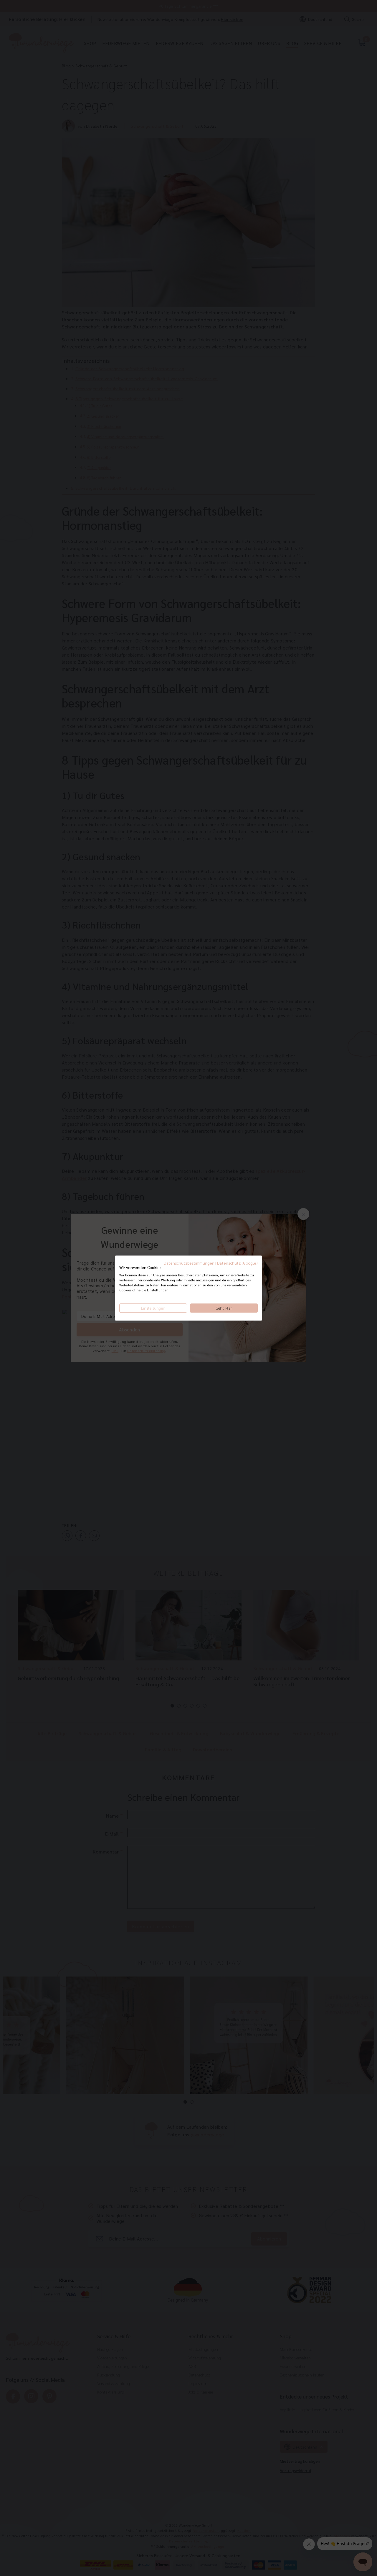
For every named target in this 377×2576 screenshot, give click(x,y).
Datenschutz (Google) (237, 1263)
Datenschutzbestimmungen (189, 1263)
